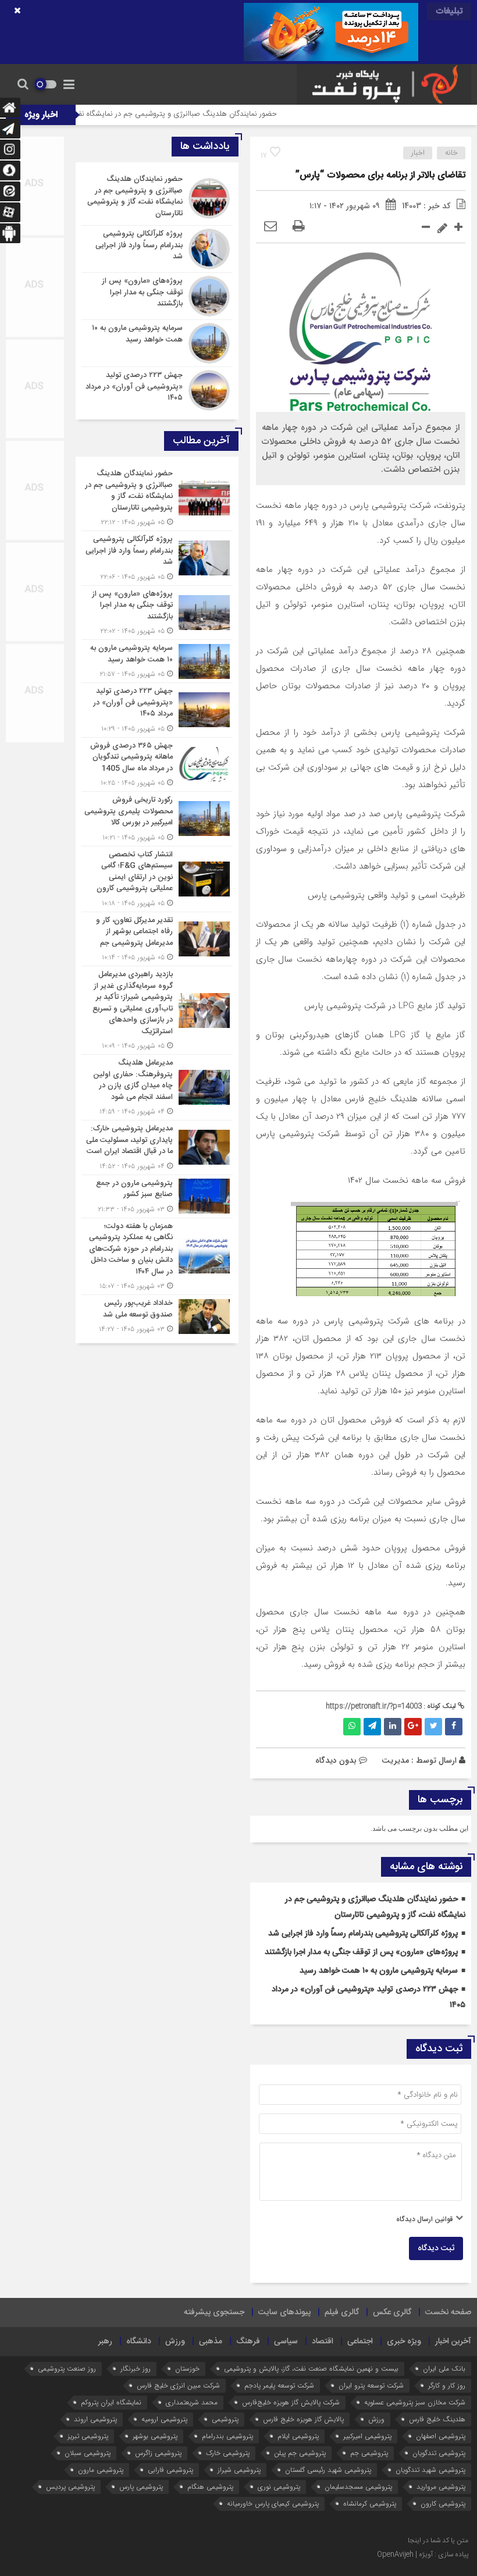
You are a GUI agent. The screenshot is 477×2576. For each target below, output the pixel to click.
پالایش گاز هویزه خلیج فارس (303, 2419)
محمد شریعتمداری (192, 2402)
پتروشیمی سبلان (88, 2453)
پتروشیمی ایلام (298, 2436)
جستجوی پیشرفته (214, 2312)
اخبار (418, 153)
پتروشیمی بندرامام (227, 2436)
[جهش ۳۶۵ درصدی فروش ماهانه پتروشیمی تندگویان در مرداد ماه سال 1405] (157, 765)
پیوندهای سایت (284, 2312)
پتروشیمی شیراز (239, 2470)
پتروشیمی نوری (279, 2487)
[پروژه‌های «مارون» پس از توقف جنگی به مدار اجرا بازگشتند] (157, 296)
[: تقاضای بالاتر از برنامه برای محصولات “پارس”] (270, 227)
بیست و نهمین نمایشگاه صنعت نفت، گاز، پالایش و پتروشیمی (311, 2369)
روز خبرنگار (136, 2369)
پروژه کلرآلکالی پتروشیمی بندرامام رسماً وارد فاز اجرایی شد (363, 1934)
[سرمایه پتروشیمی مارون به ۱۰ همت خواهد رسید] (157, 343)
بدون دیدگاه (336, 1760)
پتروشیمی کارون (443, 2504)
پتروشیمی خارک (228, 2453)
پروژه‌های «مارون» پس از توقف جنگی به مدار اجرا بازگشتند (361, 1952)
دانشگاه (139, 2342)
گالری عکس (392, 2312)
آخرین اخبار (453, 2342)
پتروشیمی (225, 2419)
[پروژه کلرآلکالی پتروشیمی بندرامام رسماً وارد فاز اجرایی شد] (157, 249)
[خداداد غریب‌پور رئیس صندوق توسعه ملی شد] (157, 1315)
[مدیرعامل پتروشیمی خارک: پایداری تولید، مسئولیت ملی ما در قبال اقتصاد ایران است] (157, 1148)
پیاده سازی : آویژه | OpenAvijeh (423, 2554)
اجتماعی (360, 2342)
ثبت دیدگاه (436, 2248)
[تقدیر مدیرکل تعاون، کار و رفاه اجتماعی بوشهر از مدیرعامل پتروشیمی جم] (157, 939)
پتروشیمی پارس (141, 2487)
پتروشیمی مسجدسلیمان (358, 2487)
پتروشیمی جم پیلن (300, 2453)
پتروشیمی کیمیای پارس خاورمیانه (273, 2504)
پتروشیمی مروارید (441, 2487)
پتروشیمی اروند (95, 2419)
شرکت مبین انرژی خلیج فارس (178, 2385)
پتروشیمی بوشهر (155, 2436)
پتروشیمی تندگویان (439, 2453)
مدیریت (395, 1760)
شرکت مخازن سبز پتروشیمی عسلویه (415, 2402)
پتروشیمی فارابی (170, 2470)
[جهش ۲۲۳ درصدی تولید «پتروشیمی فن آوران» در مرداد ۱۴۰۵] (157, 389)
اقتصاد (323, 2342)
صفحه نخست (448, 2312)
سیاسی (286, 2342)
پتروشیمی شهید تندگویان (430, 2470)
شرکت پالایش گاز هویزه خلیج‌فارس (291, 2402)
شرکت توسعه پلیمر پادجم (279, 2385)
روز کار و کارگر (447, 2385)
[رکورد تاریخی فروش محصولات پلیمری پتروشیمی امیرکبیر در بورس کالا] (157, 819)
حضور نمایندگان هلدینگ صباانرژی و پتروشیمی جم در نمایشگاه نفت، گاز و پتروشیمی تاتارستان (182, 114)
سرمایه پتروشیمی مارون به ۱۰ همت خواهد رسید (379, 1971)
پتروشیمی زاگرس (158, 2453)
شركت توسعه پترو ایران (371, 2385)
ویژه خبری (404, 2342)
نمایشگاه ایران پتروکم (111, 2402)
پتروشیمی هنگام (210, 2487)
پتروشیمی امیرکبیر (367, 2436)
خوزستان (187, 2369)
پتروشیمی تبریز (88, 2436)
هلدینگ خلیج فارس (437, 2419)
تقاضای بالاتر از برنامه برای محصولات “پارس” (380, 175)
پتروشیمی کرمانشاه (370, 2504)
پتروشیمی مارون (101, 2470)
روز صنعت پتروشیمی (67, 2369)
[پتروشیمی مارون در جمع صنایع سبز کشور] (157, 1196)
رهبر (105, 2342)
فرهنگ (248, 2342)
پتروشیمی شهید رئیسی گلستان (328, 2470)
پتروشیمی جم (369, 2453)
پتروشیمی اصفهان (441, 2436)
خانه (451, 153)
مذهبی (211, 2342)
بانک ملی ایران (444, 2369)
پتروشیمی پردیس (70, 2487)
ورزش (175, 2342)
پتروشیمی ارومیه (164, 2419)
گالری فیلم (342, 2312)
